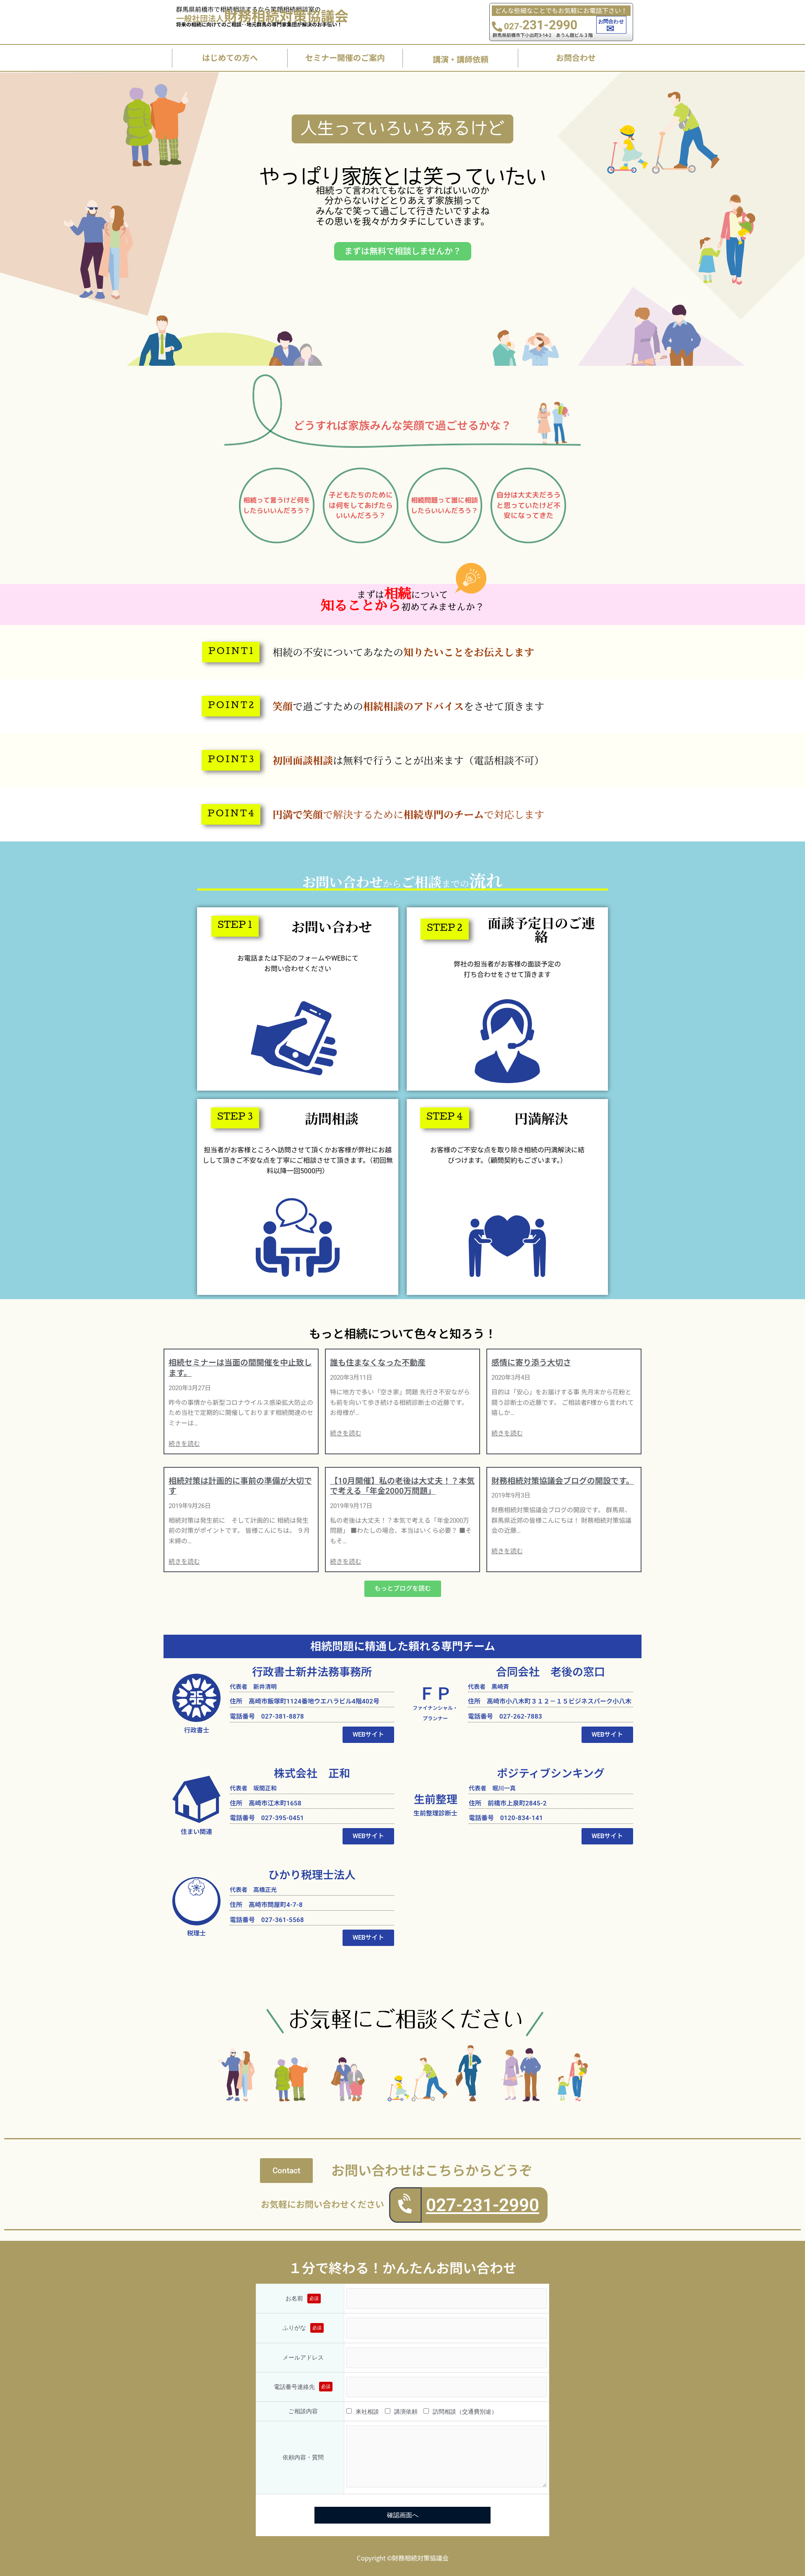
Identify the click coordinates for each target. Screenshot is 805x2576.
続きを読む (184, 1444)
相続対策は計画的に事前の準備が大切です (240, 1486)
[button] (231, 652)
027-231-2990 (483, 2205)
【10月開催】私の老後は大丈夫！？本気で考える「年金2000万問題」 (402, 1486)
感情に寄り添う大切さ (531, 1363)
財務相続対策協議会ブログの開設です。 (563, 1481)
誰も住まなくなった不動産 (378, 1363)
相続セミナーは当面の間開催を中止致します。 (240, 1368)
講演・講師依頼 (461, 59)
